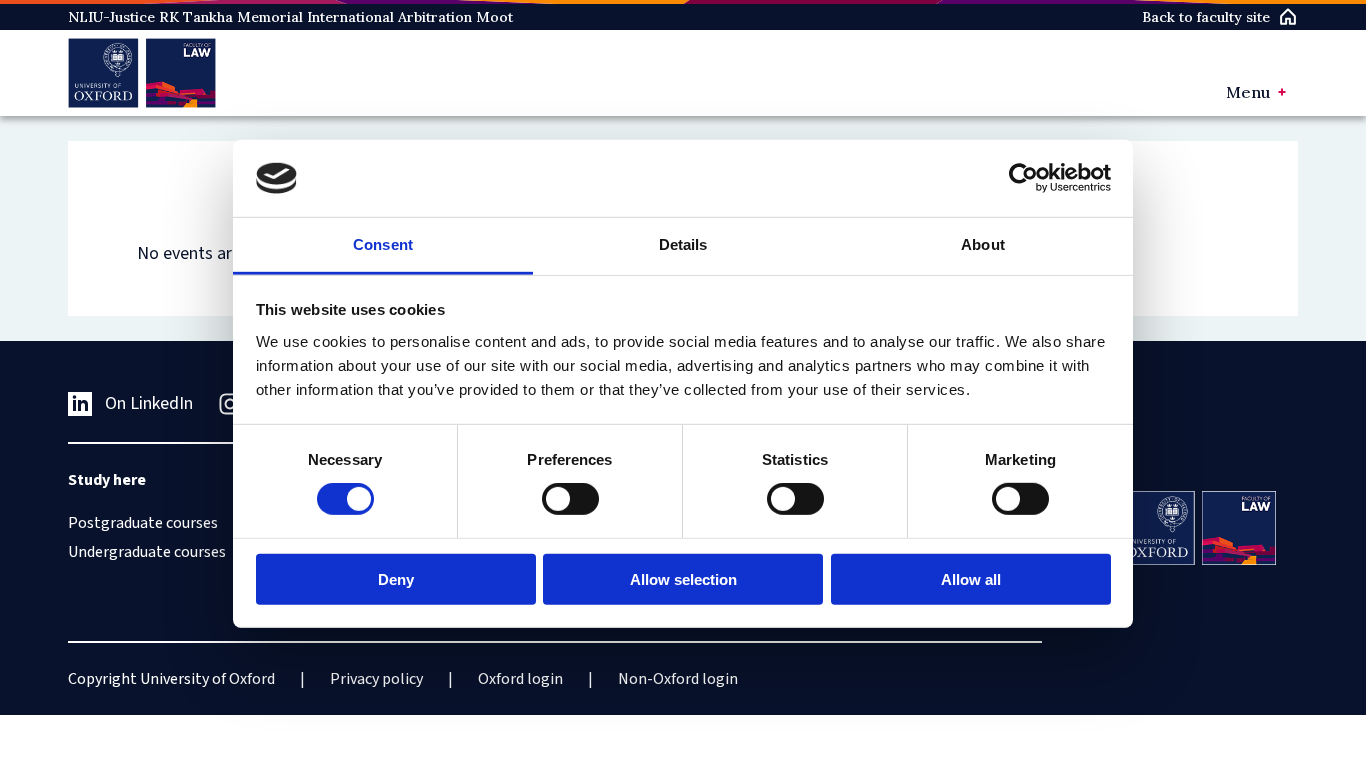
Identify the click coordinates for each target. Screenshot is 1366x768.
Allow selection (683, 578)
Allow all (971, 578)
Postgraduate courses (143, 523)
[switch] (570, 499)
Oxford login (520, 679)
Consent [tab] (383, 244)
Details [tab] (683, 244)
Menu (1248, 92)
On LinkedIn (149, 403)
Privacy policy (376, 679)
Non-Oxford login (678, 679)
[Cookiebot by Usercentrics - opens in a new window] (1023, 178)
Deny (396, 578)
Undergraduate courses (147, 552)
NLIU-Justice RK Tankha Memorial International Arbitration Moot (290, 17)
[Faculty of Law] (141, 73)
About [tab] (983, 244)
